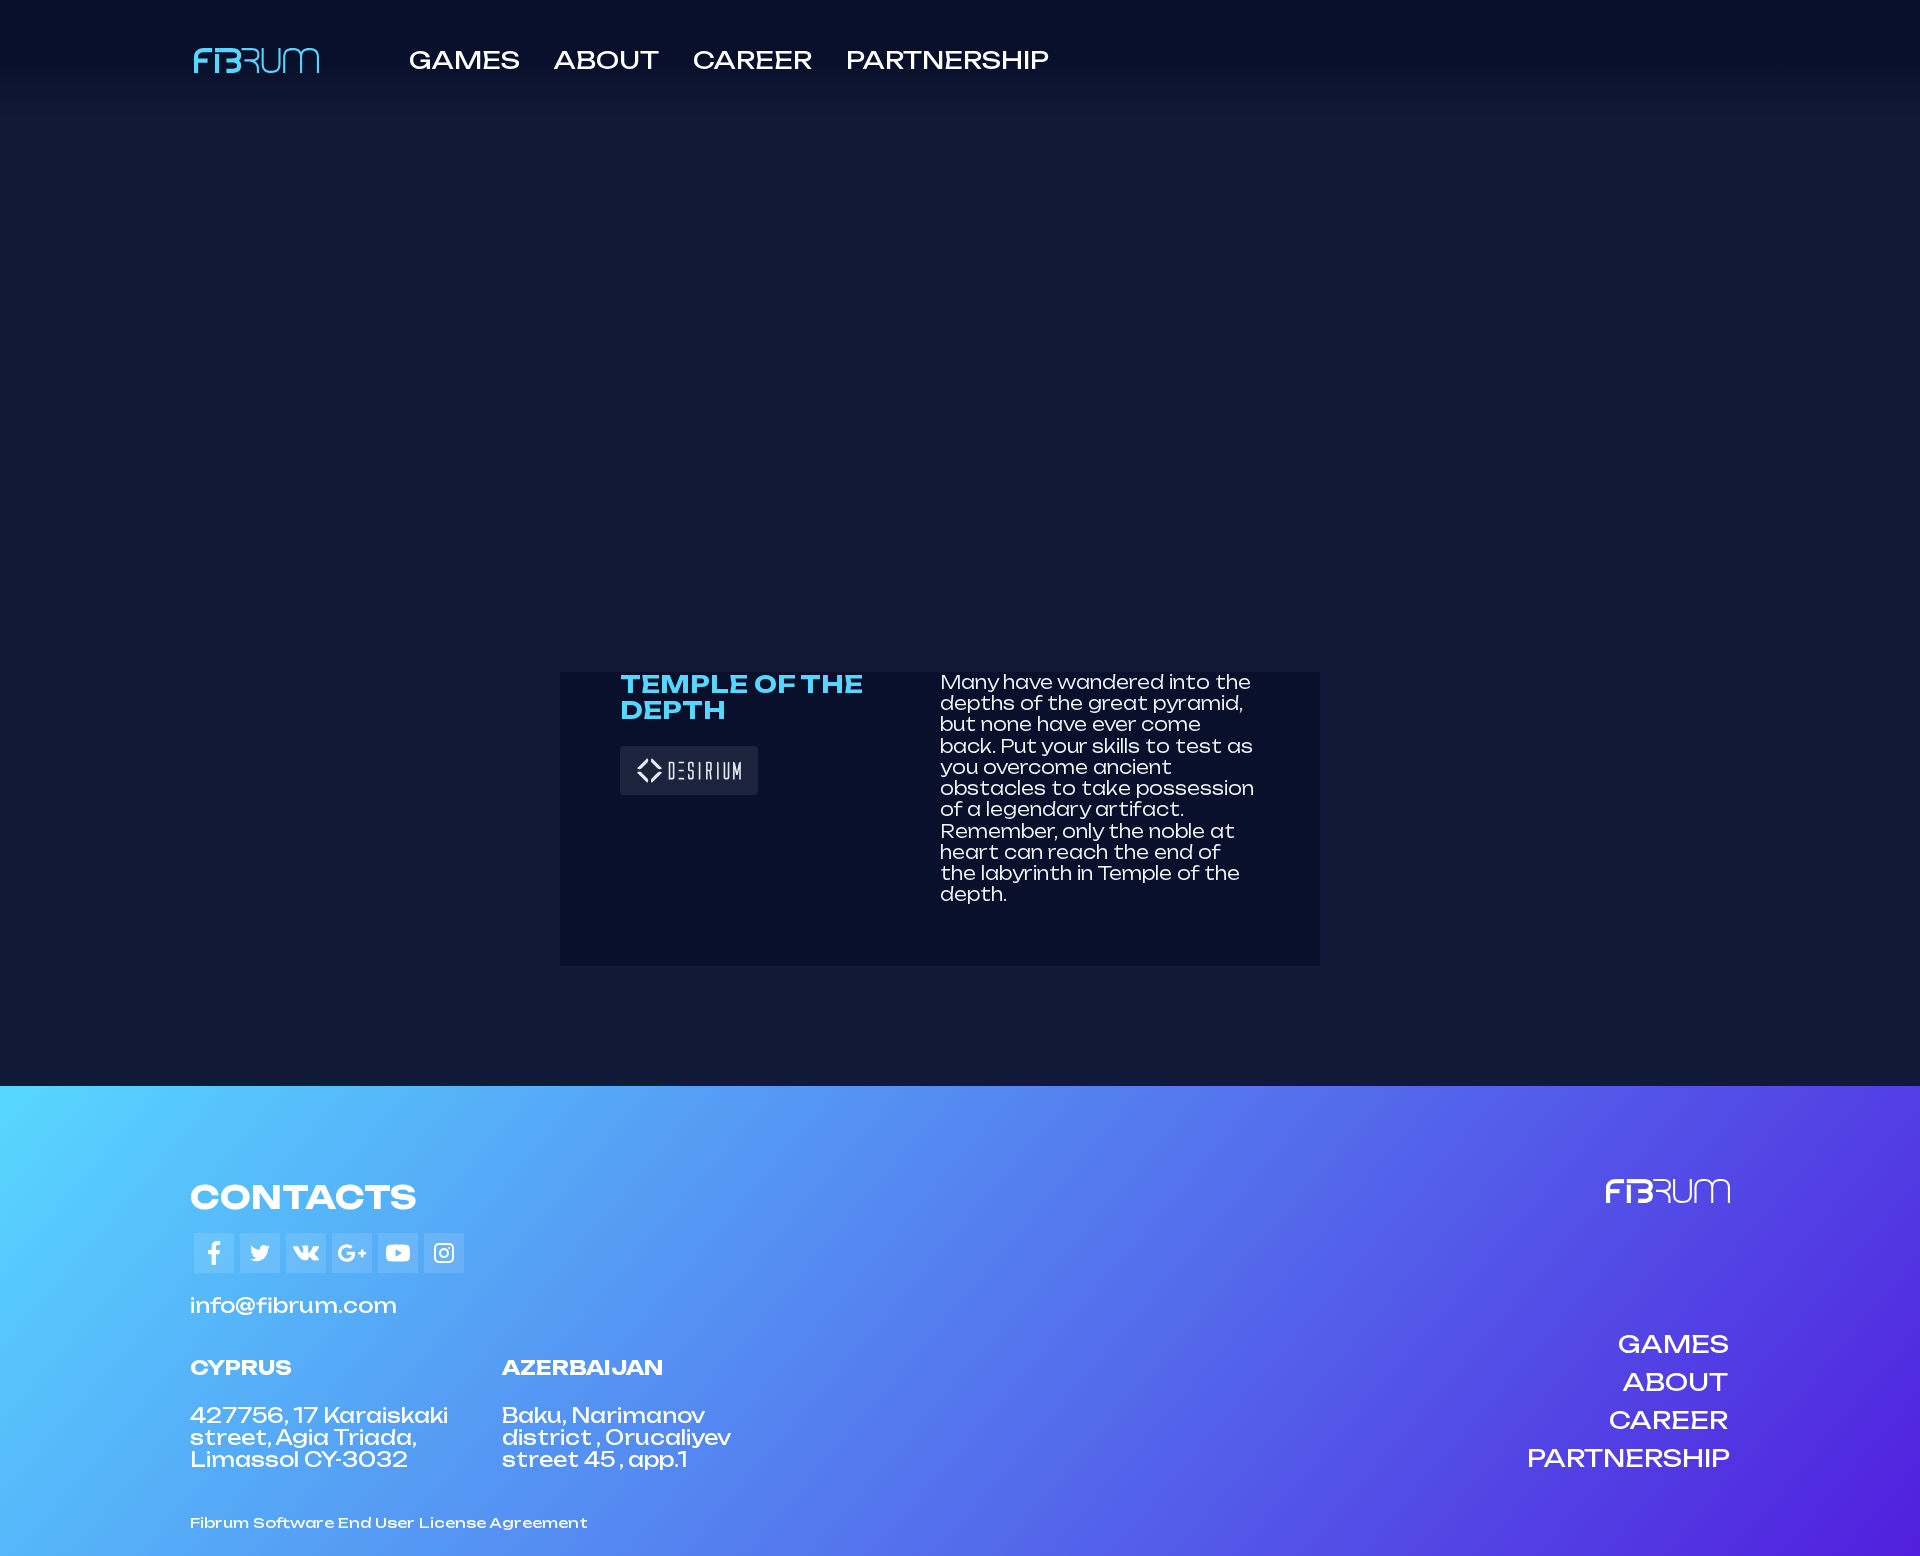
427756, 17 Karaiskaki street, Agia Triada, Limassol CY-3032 (319, 1437)
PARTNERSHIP (947, 60)
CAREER (752, 60)
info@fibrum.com (293, 1305)
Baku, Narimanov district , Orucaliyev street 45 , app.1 (616, 1437)
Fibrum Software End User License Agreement (389, 1522)
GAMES (464, 60)
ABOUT (606, 60)
